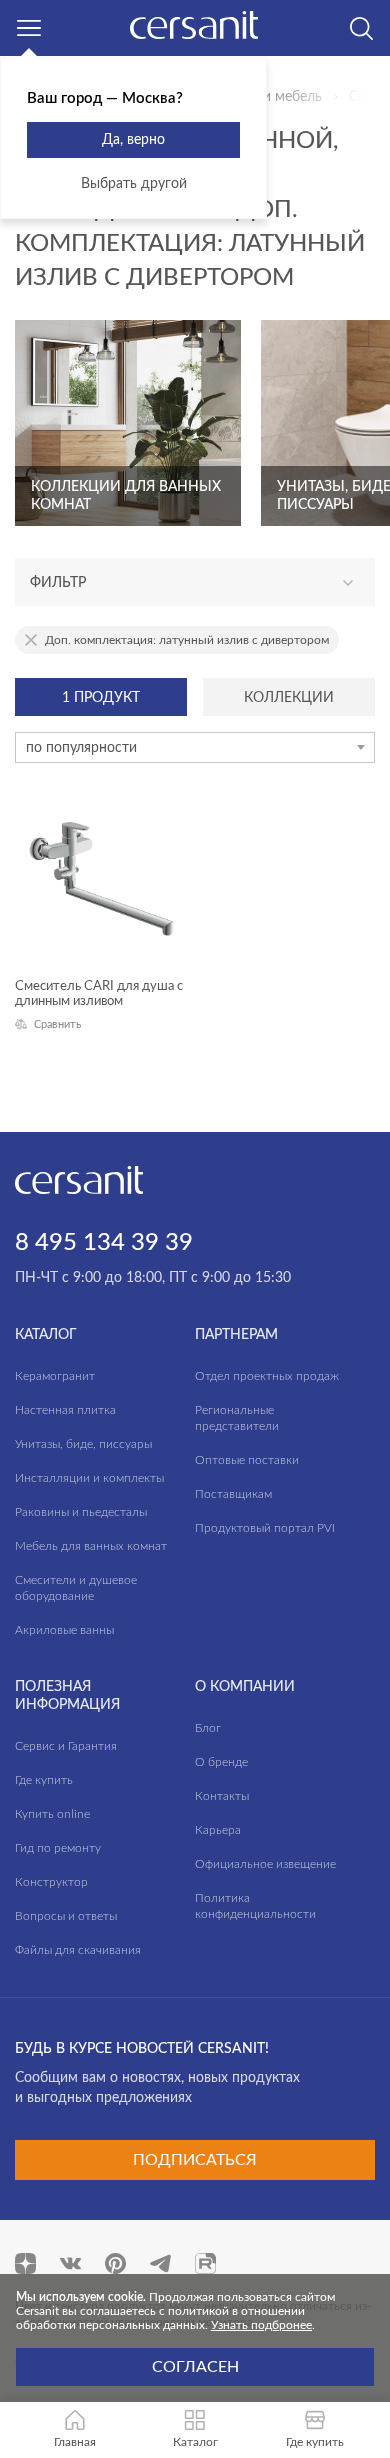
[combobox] (195, 747)
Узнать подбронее (261, 2325)
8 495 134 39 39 (104, 1243)
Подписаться (195, 2160)
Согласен (195, 2367)
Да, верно (133, 140)
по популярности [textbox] (81, 748)
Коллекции (289, 698)
